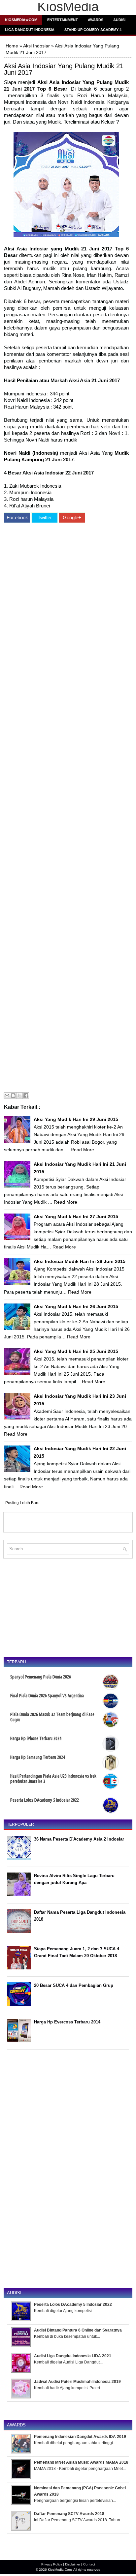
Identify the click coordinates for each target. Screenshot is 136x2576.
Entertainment (63, 20)
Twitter (45, 517)
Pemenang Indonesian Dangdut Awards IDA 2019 (80, 2437)
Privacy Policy (52, 2564)
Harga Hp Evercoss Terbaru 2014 (67, 2022)
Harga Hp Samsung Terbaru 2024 (38, 1757)
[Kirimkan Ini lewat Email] (7, 1096)
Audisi (119, 20)
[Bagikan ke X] (19, 1096)
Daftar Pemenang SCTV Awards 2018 (69, 2514)
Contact (89, 2564)
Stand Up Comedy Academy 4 (93, 30)
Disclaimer (73, 2564)
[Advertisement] (66, 808)
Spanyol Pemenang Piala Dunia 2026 (41, 1677)
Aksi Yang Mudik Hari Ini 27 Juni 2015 (76, 1216)
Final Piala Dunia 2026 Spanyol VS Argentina (47, 1696)
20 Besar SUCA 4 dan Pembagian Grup (74, 1985)
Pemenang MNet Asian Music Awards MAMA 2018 (81, 2462)
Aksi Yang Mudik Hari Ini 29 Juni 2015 (76, 1119)
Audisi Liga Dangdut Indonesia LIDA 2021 (73, 2356)
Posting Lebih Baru (22, 1503)
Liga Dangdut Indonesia (30, 30)
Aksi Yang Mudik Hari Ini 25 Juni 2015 (76, 1351)
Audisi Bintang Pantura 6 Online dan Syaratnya (78, 2330)
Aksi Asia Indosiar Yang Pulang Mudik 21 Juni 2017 (64, 69)
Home (12, 46)
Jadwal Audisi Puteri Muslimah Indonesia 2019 (77, 2382)
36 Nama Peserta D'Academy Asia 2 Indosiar (79, 1839)
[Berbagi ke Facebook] (26, 1096)
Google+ (72, 517)
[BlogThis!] (13, 1096)
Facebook (17, 517)
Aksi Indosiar (36, 46)
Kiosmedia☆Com (21, 20)
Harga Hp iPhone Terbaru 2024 (36, 1738)
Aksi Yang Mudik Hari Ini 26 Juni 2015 (76, 1306)
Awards (96, 20)
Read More (82, 1150)
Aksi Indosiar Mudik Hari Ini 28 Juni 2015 (80, 1261)
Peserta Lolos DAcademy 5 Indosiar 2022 (45, 1800)
